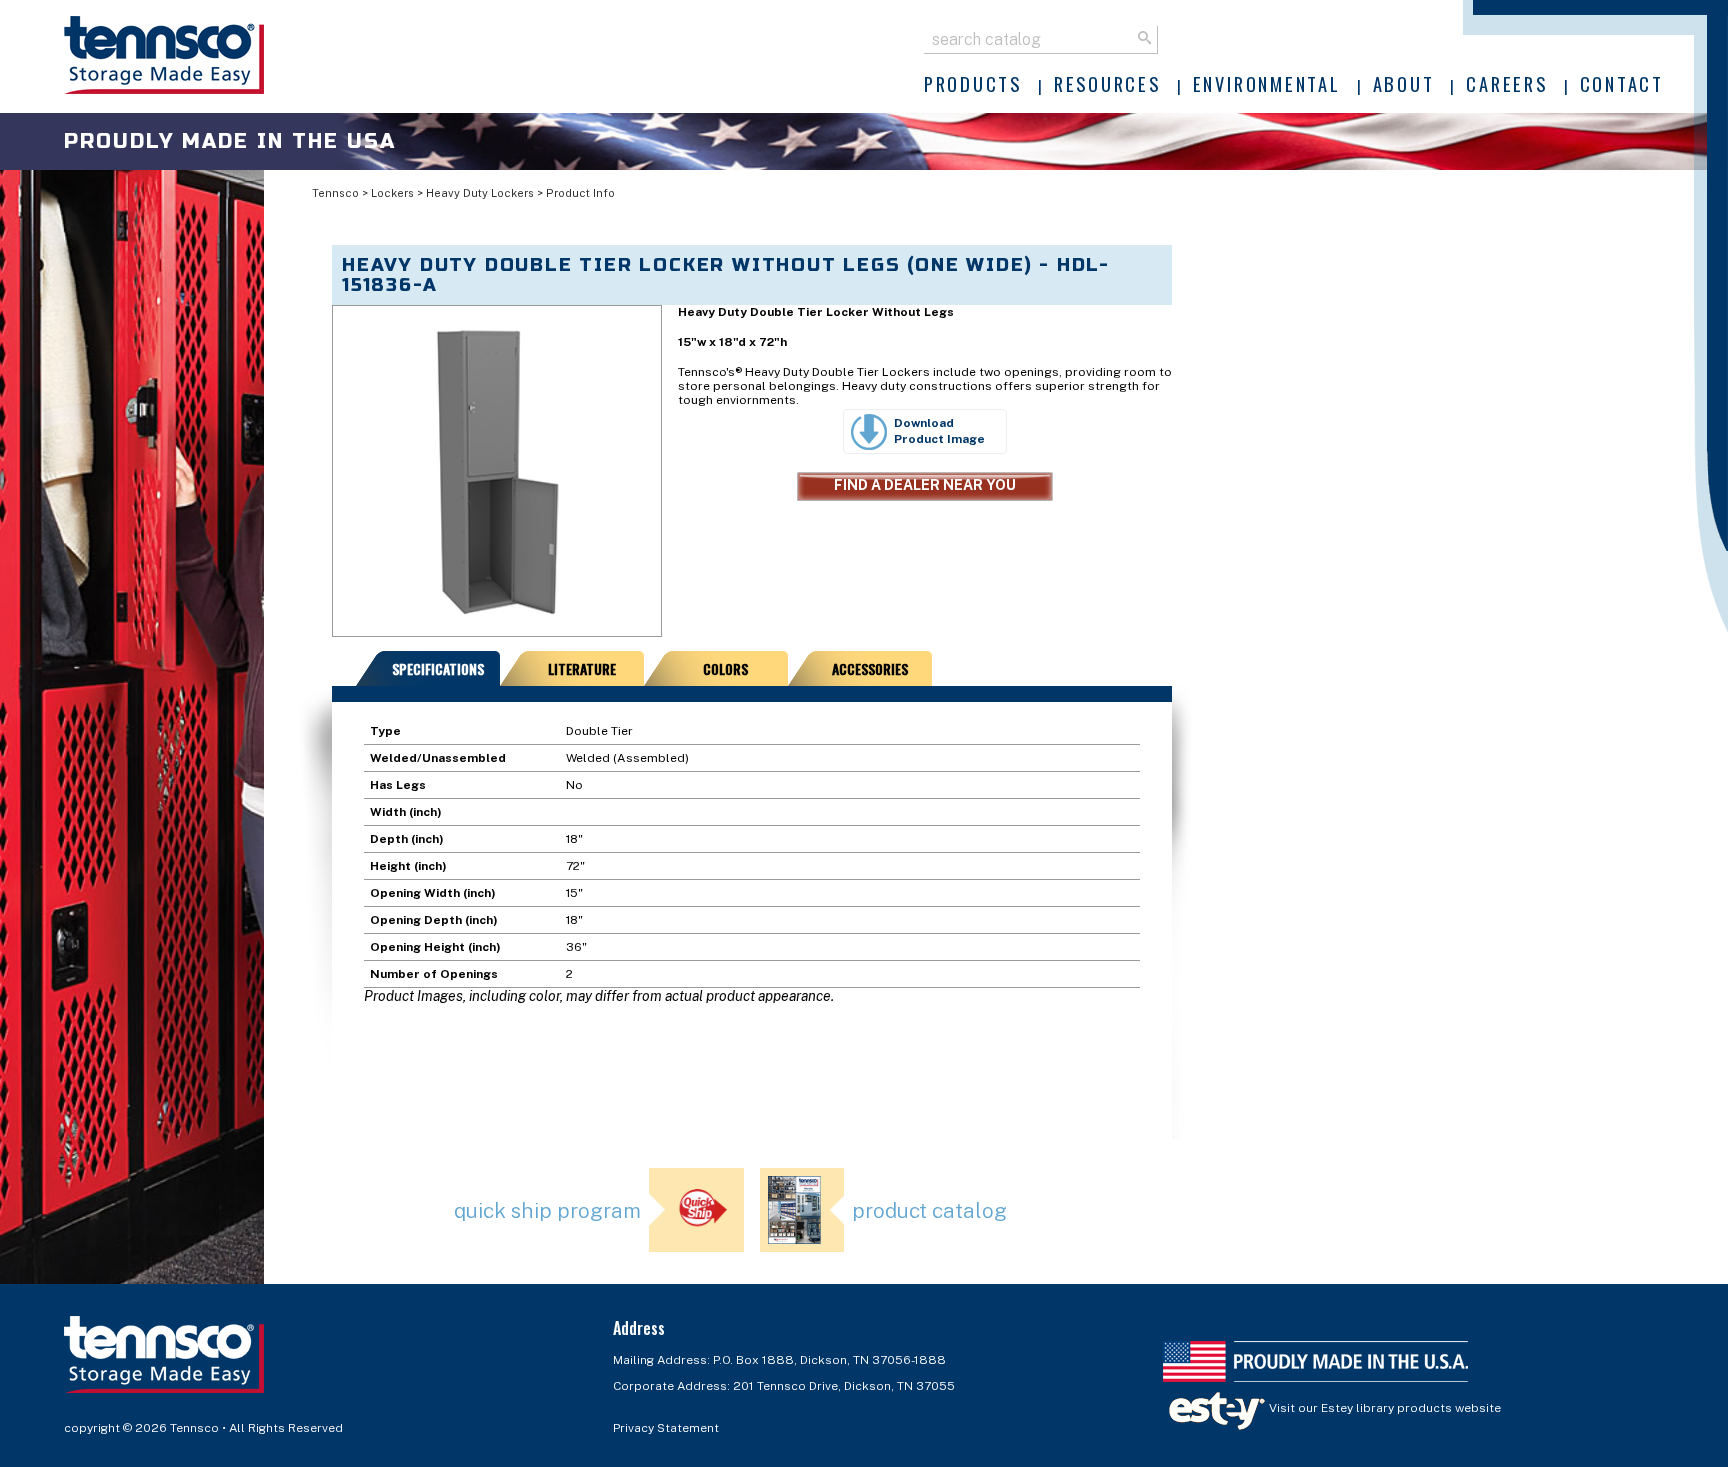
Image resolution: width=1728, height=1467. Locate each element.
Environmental (1267, 83)
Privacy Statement (666, 1428)
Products (973, 83)
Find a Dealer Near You (925, 485)
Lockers (392, 193)
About (1404, 83)
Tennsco (335, 193)
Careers (1506, 83)
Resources (1107, 83)
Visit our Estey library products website (1383, 1408)
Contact (1622, 83)
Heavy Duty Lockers (480, 193)
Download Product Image (939, 431)
